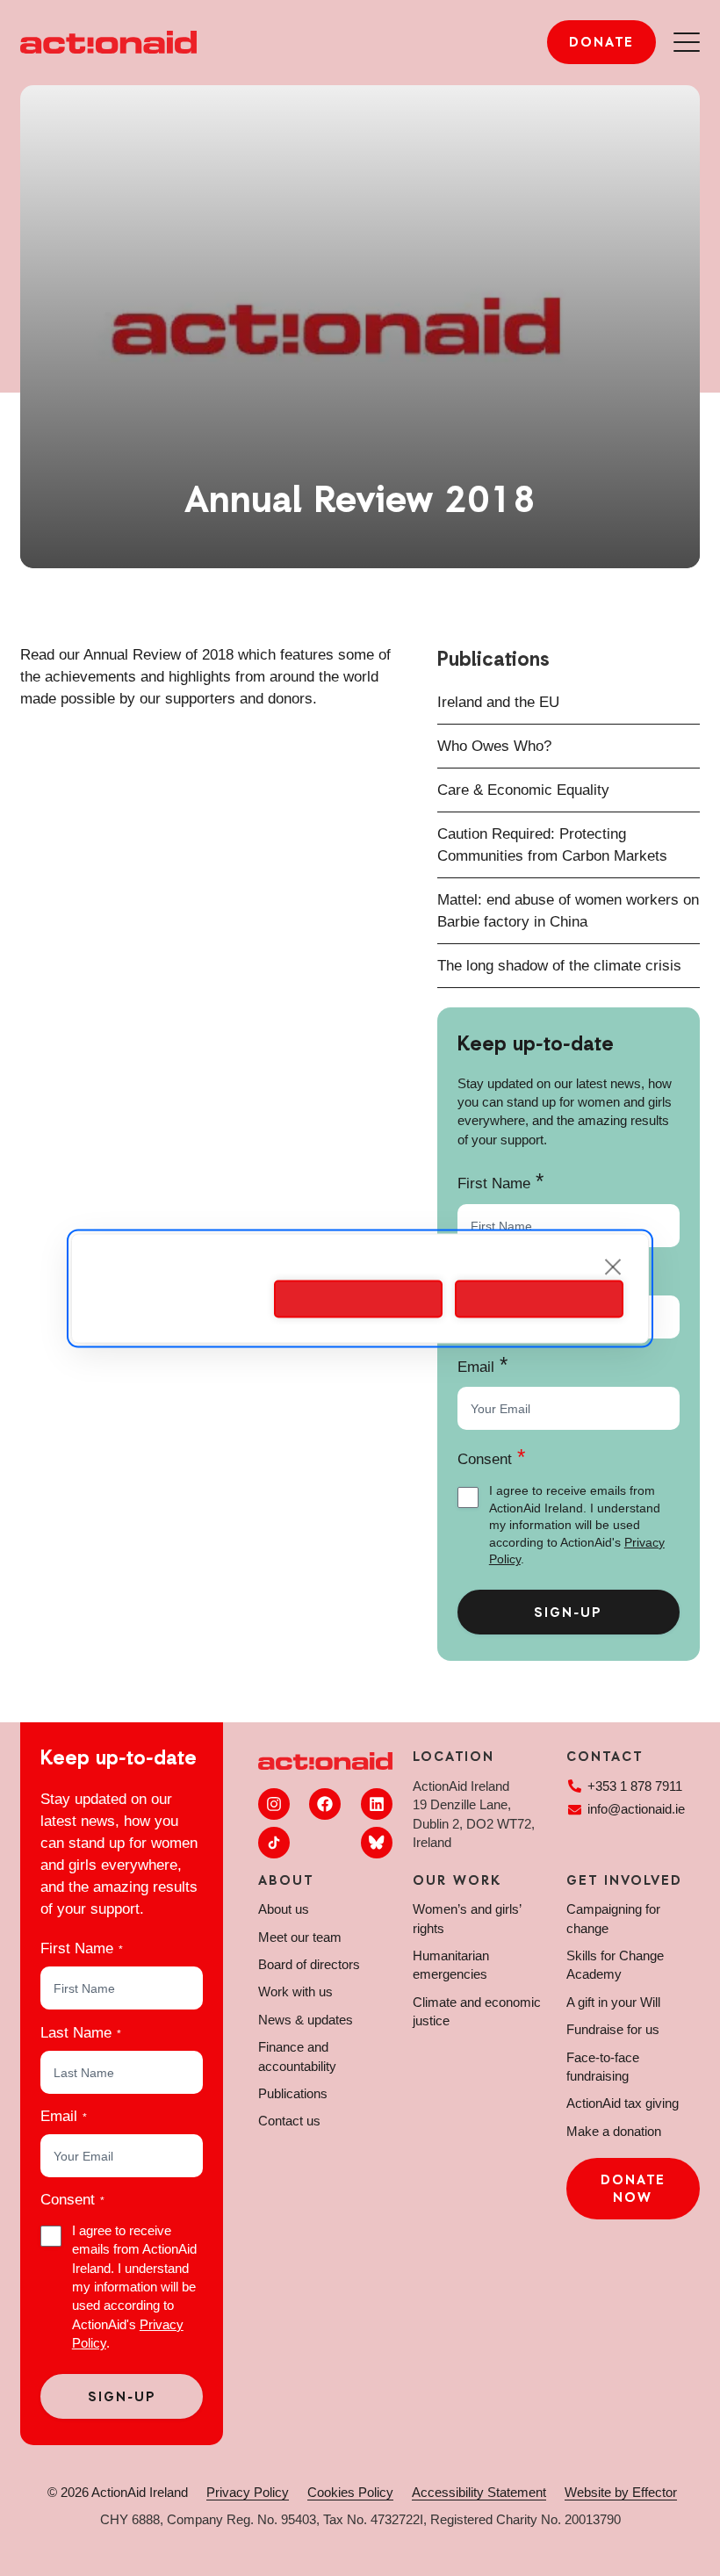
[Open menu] (687, 42)
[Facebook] (325, 1804)
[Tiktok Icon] (274, 1843)
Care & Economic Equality (523, 790)
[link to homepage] (108, 42)
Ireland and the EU (498, 702)
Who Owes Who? (494, 746)
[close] (613, 1266)
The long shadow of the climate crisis (559, 966)
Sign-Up (568, 1613)
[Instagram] (274, 1804)
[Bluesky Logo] (377, 1843)
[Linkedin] (377, 1804)
